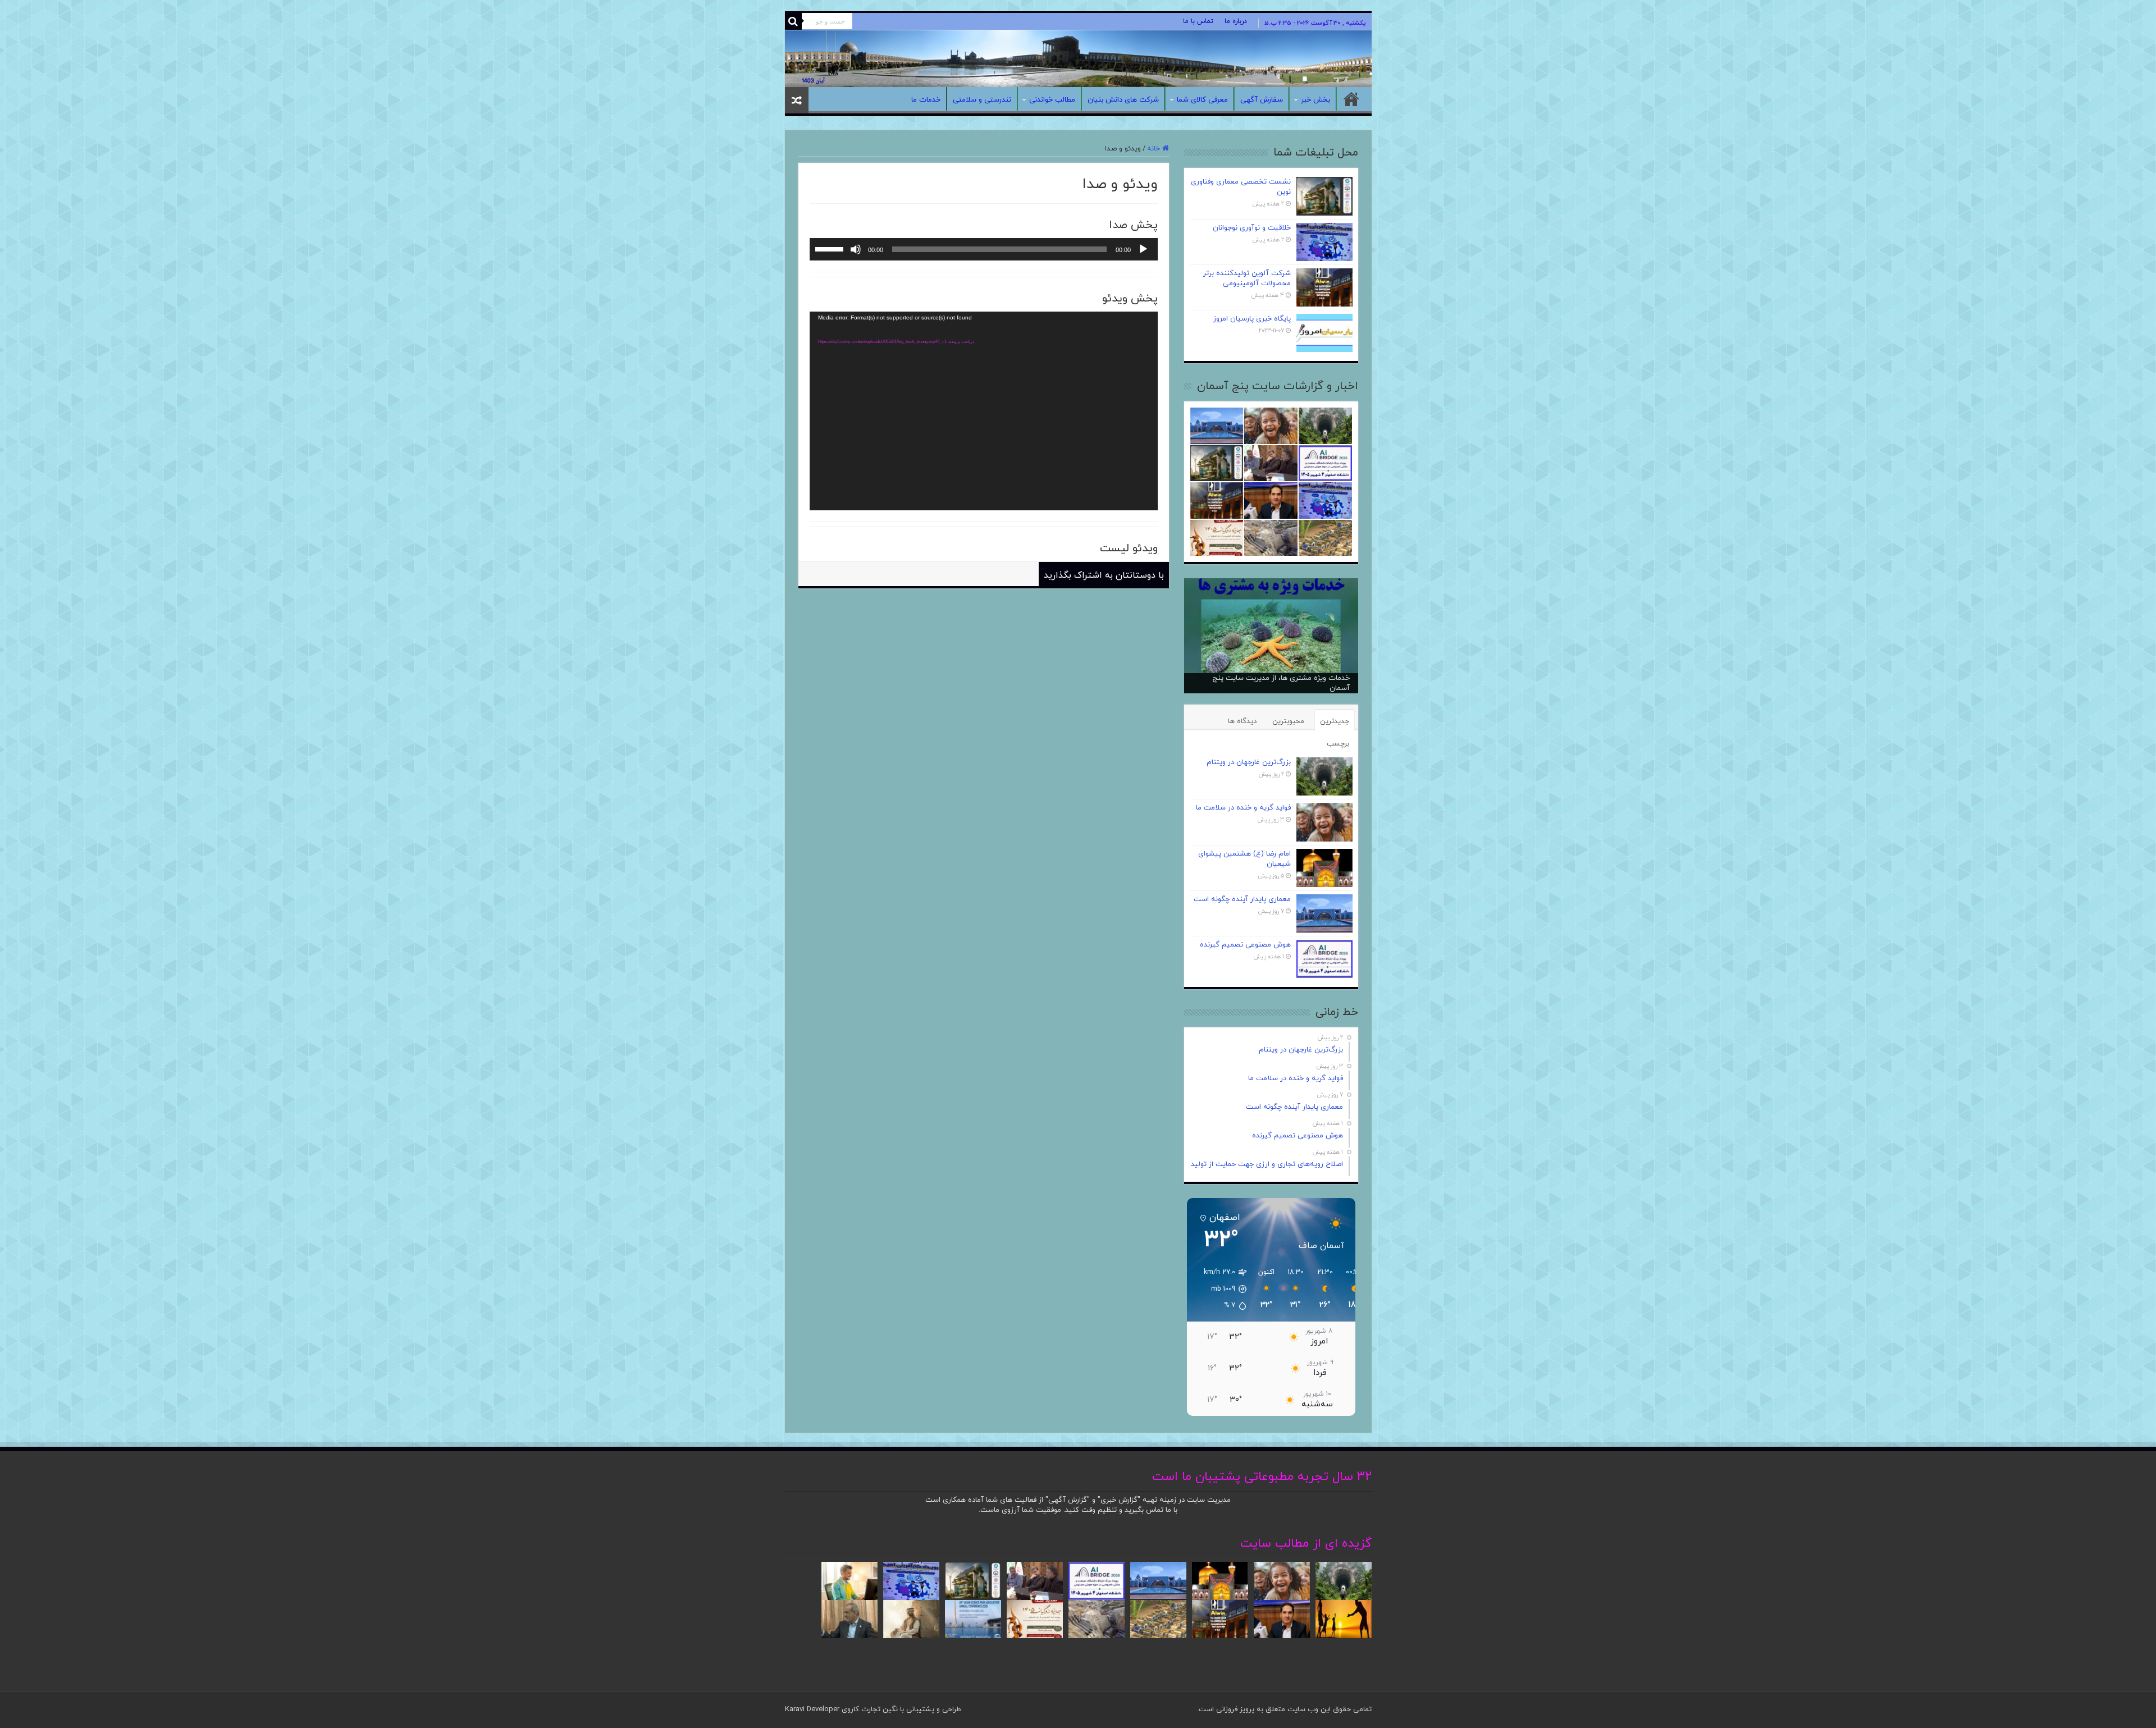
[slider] (831, 248)
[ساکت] (856, 249)
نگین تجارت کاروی (869, 1709)
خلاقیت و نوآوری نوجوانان (1252, 228)
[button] (1219, 1289)
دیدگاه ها (1242, 721)
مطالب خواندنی (1052, 100)
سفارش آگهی (1262, 100)
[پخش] (1143, 249)
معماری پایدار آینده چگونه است (1242, 899)
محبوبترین (1288, 721)
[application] (984, 249)
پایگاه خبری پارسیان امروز (1252, 319)
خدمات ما (926, 100)
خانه (1351, 99)
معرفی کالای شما (1202, 100)
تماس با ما (1198, 21)
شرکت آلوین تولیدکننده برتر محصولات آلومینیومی (1247, 278)
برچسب (1338, 744)
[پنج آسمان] (1078, 59)
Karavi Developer (812, 1709)
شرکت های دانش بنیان (1123, 100)
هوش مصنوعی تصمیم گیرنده (1245, 945)
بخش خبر (1315, 100)
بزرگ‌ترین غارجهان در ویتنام (1249, 762)
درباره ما (1236, 21)
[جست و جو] (793, 21)
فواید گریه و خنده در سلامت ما (1243, 808)
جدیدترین (1335, 721)
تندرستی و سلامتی (982, 100)
